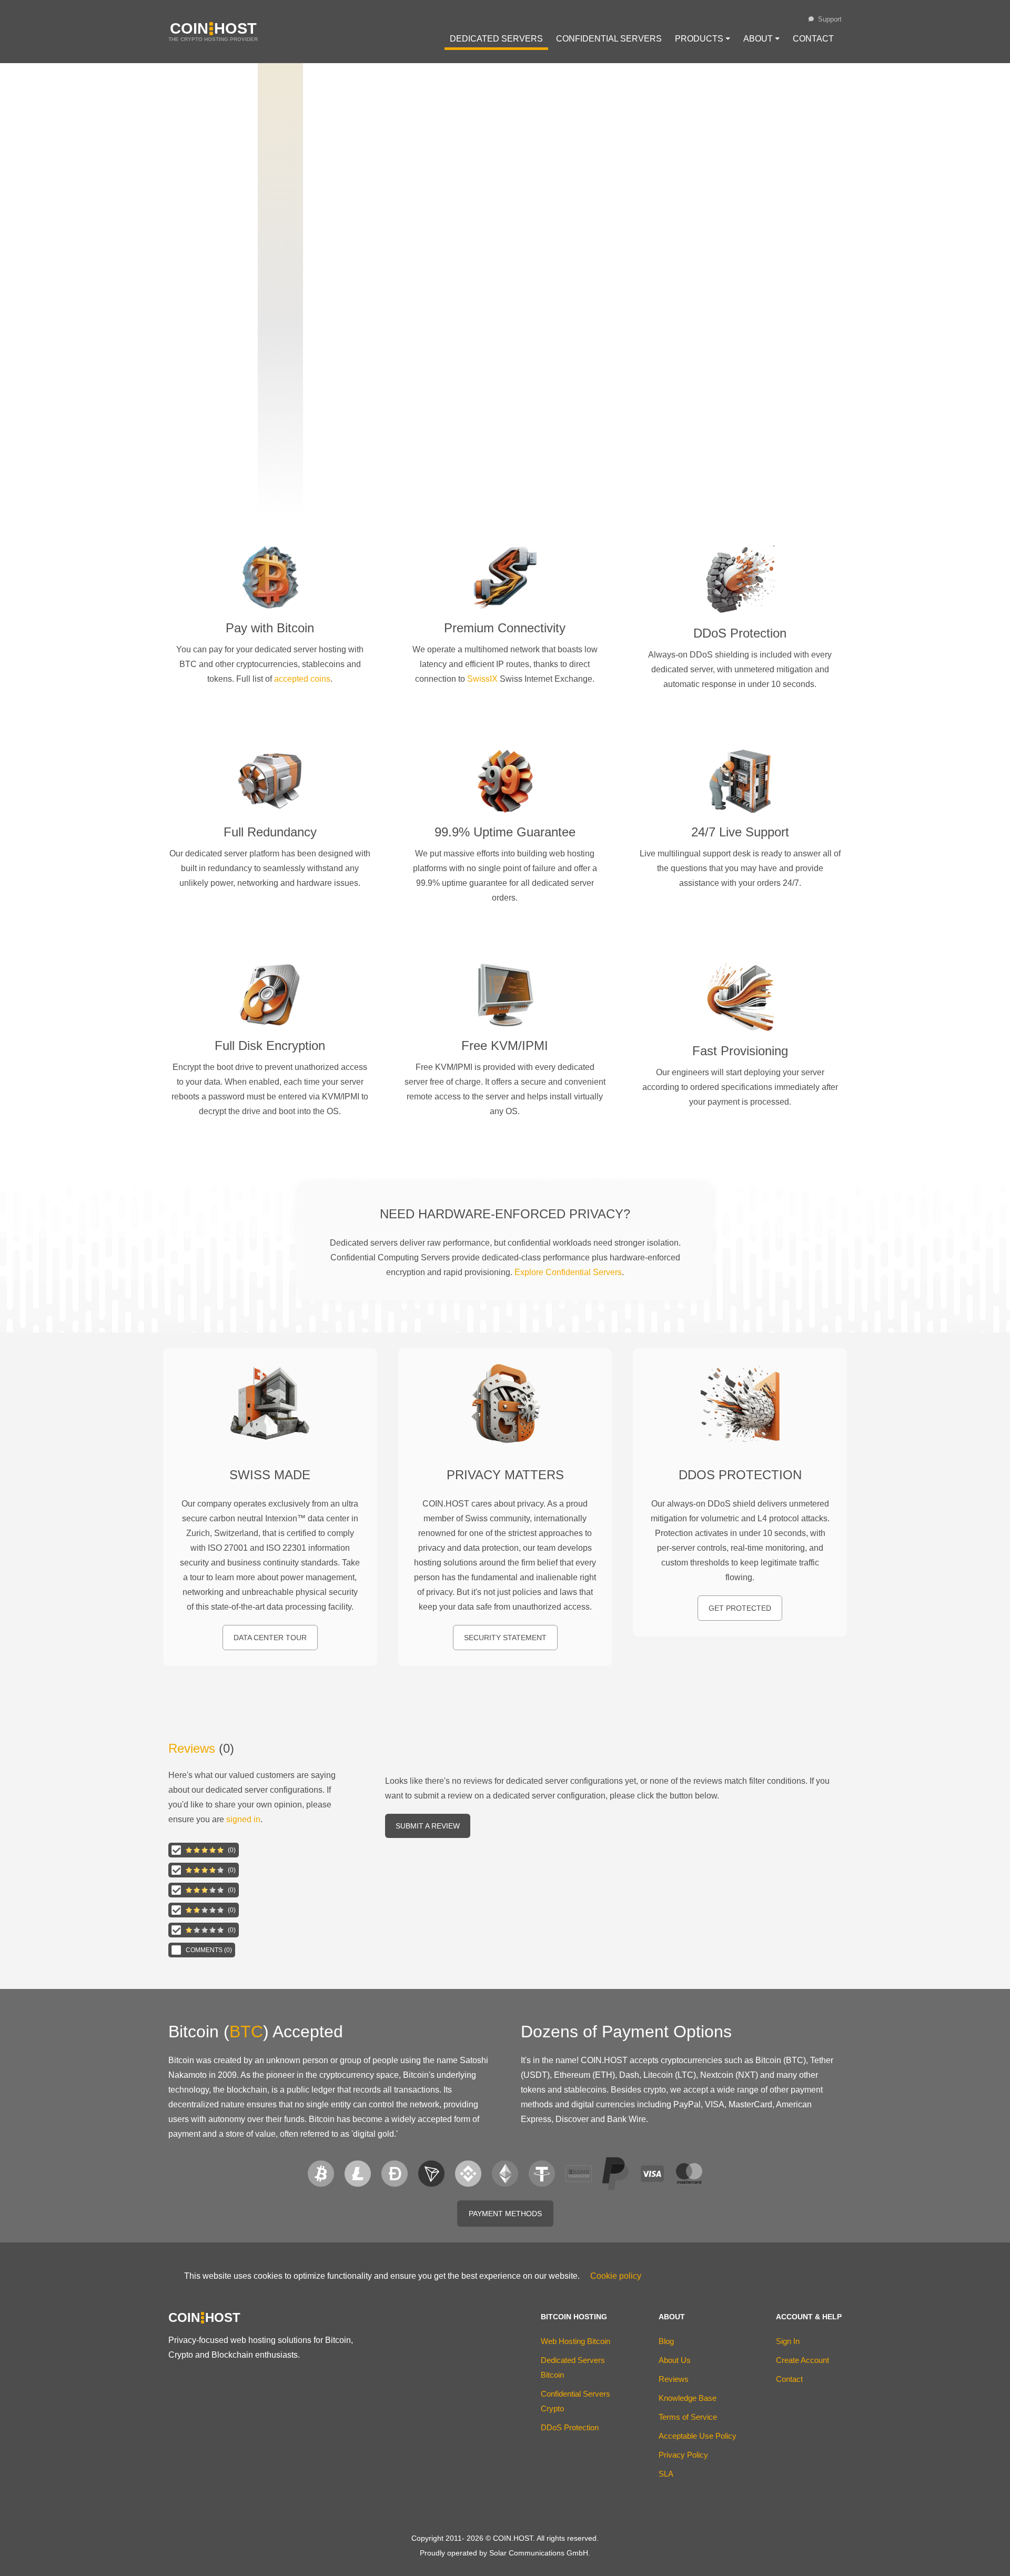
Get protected (740, 1608)
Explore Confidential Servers (568, 1272)
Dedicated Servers (496, 39)
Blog (666, 2341)
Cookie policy (616, 2276)
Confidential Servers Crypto (575, 2401)
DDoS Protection (570, 2427)
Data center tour (270, 1638)
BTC (246, 2032)
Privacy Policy (683, 2455)
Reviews (192, 1748)
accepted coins (302, 679)
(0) (232, 1850)
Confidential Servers (609, 39)
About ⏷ (761, 39)
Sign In (788, 2341)
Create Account (802, 2360)
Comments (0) (209, 1950)
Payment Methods (505, 2214)
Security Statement (505, 1638)
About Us (675, 2360)
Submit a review (428, 1826)
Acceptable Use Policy (698, 2436)
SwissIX (482, 679)
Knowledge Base (688, 2398)
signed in (243, 1819)
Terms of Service (688, 2417)
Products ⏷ (703, 39)
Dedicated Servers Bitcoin (573, 2367)
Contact (813, 39)
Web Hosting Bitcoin (575, 2341)
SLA (666, 2474)
